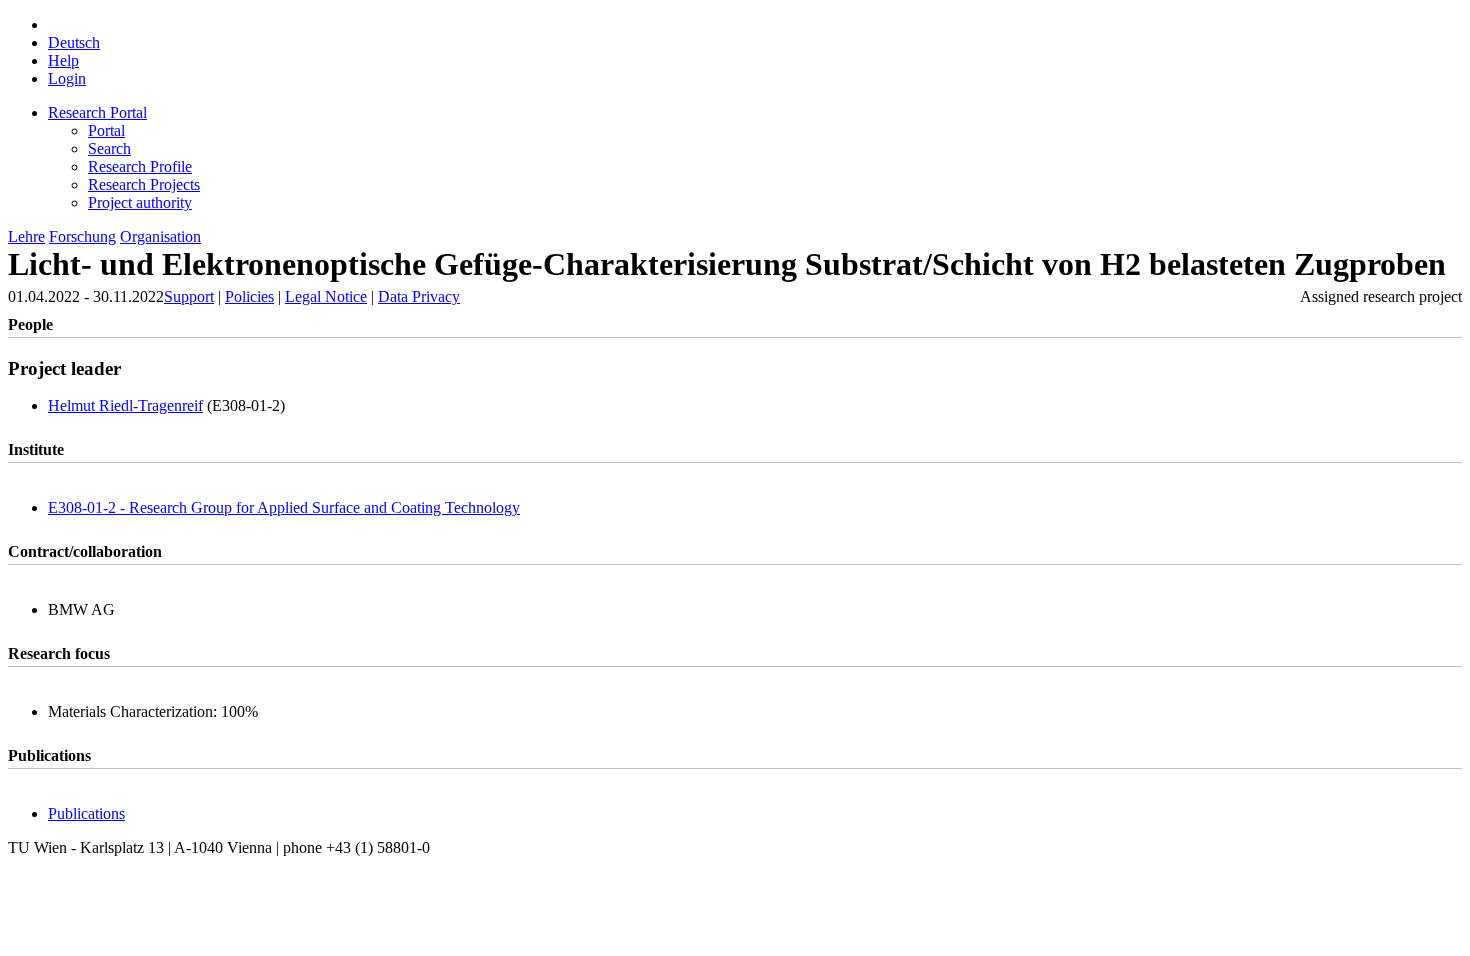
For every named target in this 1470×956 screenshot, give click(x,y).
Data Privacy (419, 296)
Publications (86, 813)
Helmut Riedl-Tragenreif (125, 405)
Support (189, 296)
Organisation (160, 236)
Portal (106, 130)
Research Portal (97, 112)
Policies (249, 296)
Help (63, 60)
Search (109, 148)
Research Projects (144, 184)
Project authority (140, 202)
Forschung (82, 236)
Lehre (26, 236)
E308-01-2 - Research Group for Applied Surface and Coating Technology (284, 507)
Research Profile (140, 166)
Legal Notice (326, 296)
